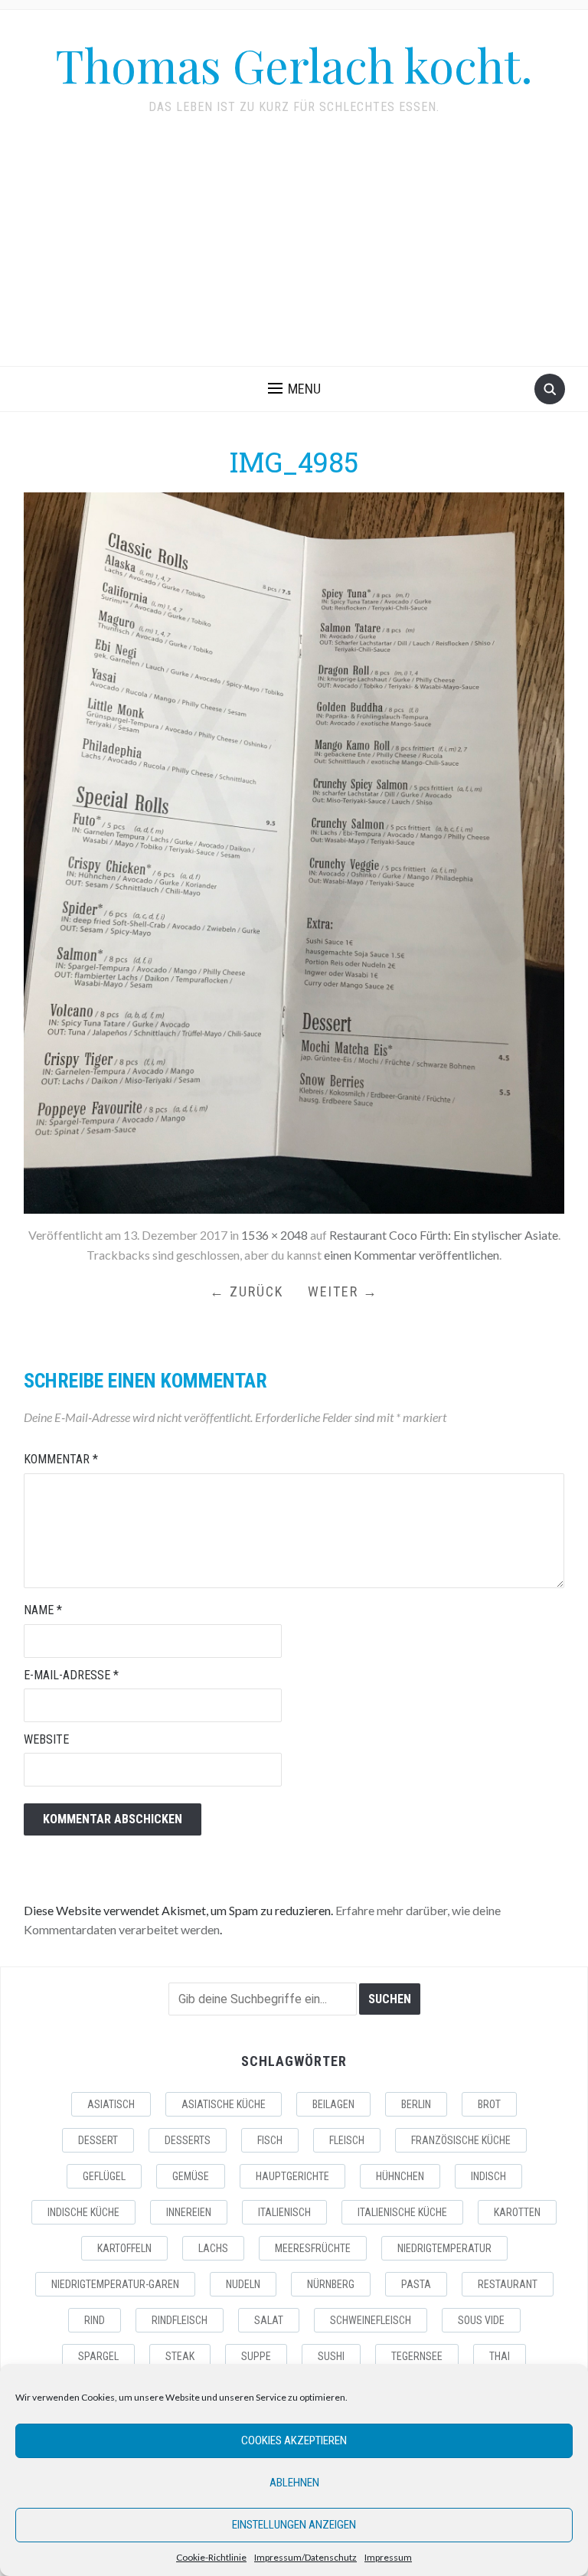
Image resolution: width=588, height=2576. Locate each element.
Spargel (98, 2356)
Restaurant (508, 2284)
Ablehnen (294, 2483)
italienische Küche (402, 2212)
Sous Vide (481, 2320)
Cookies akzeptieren (294, 2440)
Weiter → (343, 1291)
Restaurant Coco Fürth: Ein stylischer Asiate (444, 1235)
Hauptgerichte (292, 2176)
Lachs (213, 2248)
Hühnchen (400, 2176)
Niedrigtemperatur (444, 2248)
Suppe (256, 2356)
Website (46, 1739)
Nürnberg (331, 2284)
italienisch (284, 2212)
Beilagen (333, 2104)
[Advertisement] (294, 251)
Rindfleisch (180, 2320)
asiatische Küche (224, 2104)
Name (43, 1610)
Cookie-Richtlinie (211, 2557)
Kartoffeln (124, 2248)
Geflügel (104, 2176)
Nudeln (243, 2284)
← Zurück (247, 1291)
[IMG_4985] (294, 851)
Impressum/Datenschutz (305, 2557)
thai (500, 2356)
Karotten (517, 2212)
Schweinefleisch (371, 2320)
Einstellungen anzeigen (294, 2525)
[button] (294, 389)
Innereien (189, 2212)
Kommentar (61, 1459)
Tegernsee (417, 2356)
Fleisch (347, 2140)
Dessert (98, 2140)
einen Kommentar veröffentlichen (412, 1255)
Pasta (416, 2284)
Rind (95, 2320)
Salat (269, 2320)
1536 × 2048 (274, 1235)
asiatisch (111, 2104)
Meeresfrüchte (313, 2248)
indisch (488, 2176)
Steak (180, 2356)
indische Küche (83, 2212)
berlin (416, 2104)
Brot (489, 2104)
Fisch (270, 2140)
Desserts (188, 2140)
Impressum (388, 2557)
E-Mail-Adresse (71, 1675)
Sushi (331, 2356)
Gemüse (191, 2176)
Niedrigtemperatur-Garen (115, 2284)
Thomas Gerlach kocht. (294, 64)
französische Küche (461, 2140)
